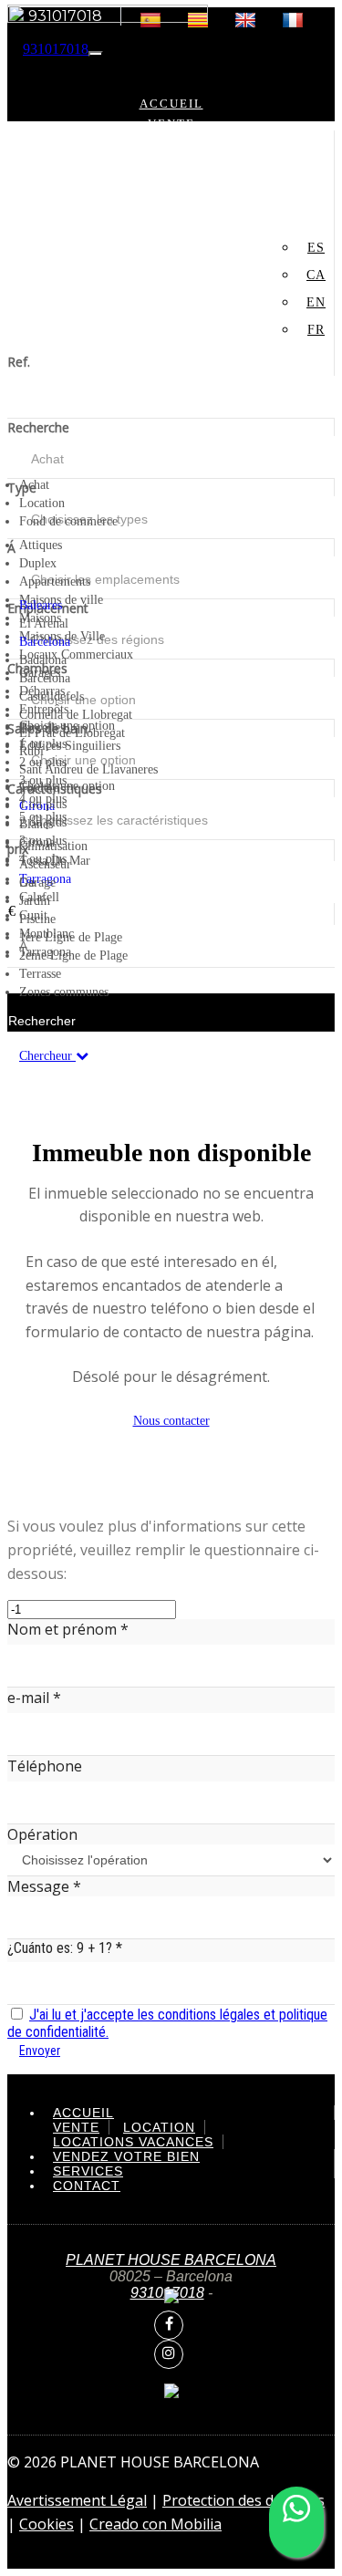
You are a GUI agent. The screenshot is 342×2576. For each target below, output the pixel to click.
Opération (42, 1834)
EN (316, 302)
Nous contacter (171, 1421)
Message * (44, 1886)
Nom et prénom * (68, 1629)
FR (239, 243)
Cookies (47, 2524)
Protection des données (244, 2500)
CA (316, 275)
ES (316, 248)
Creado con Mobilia (155, 2524)
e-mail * (34, 1698)
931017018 (56, 49)
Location (171, 144)
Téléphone (45, 1766)
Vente (171, 124)
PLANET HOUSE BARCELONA (171, 2260)
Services (171, 204)
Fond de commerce (171, 164)
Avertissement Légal (77, 2500)
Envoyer (40, 2051)
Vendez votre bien (171, 184)
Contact (171, 224)
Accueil (171, 104)
